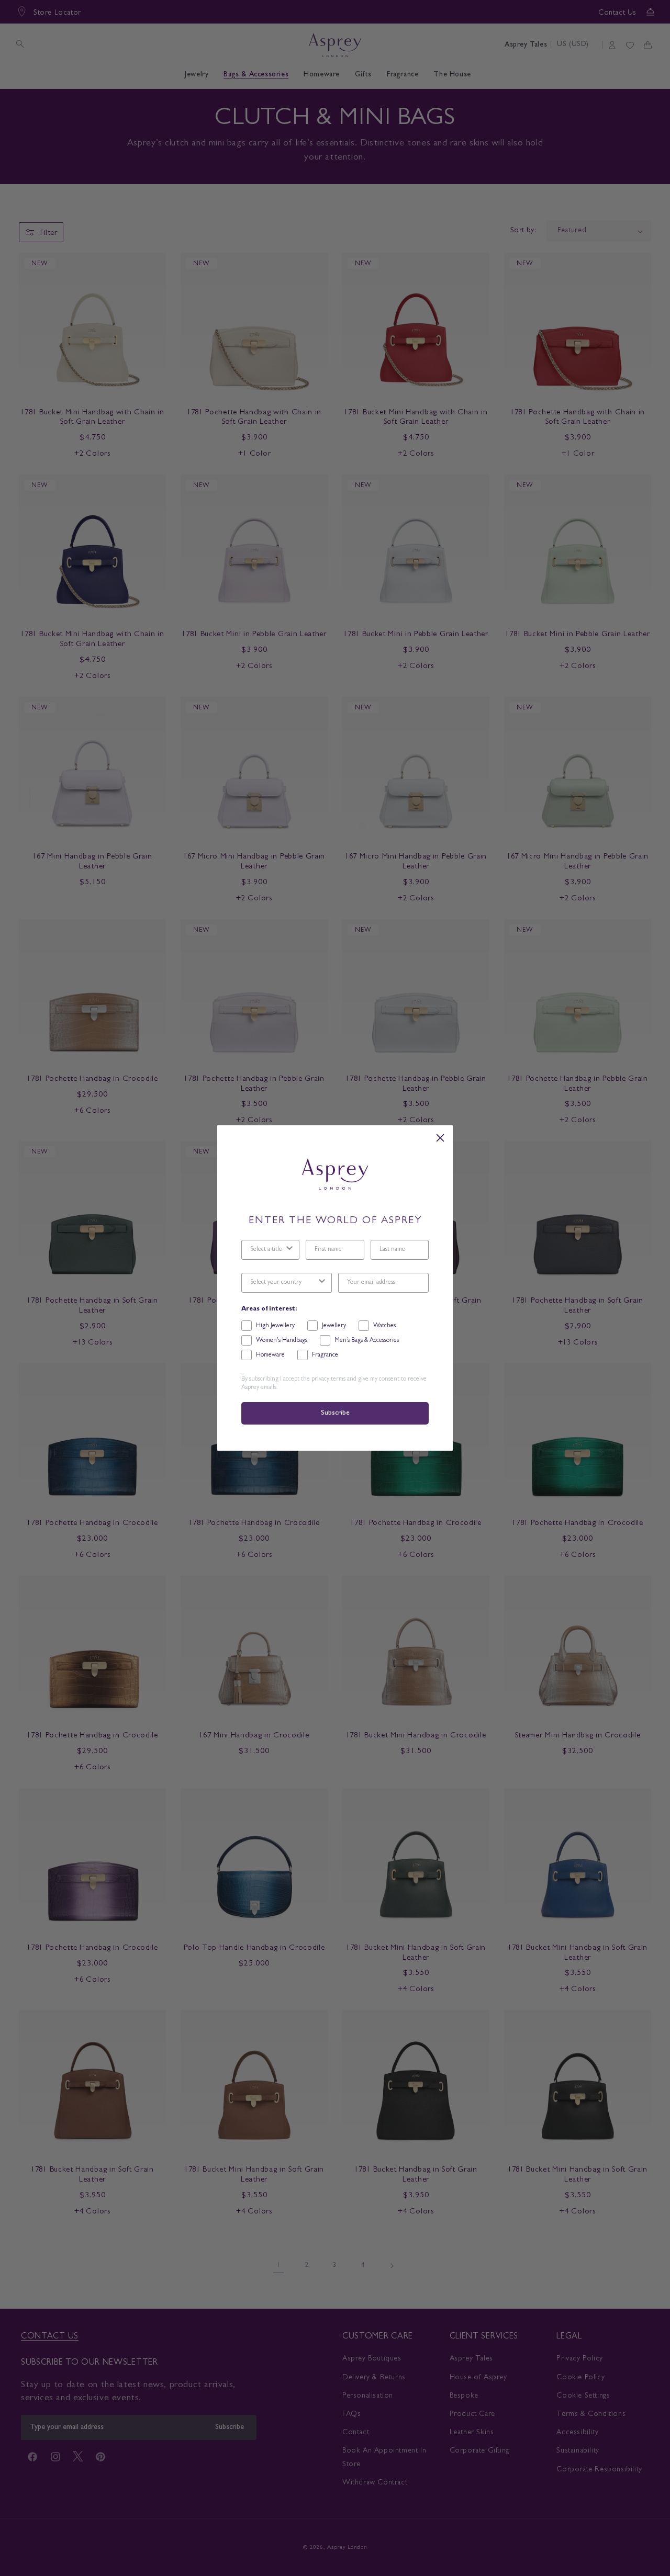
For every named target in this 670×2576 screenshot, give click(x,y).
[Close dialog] (440, 1138)
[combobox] (267, 1250)
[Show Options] (289, 1250)
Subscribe (335, 1413)
